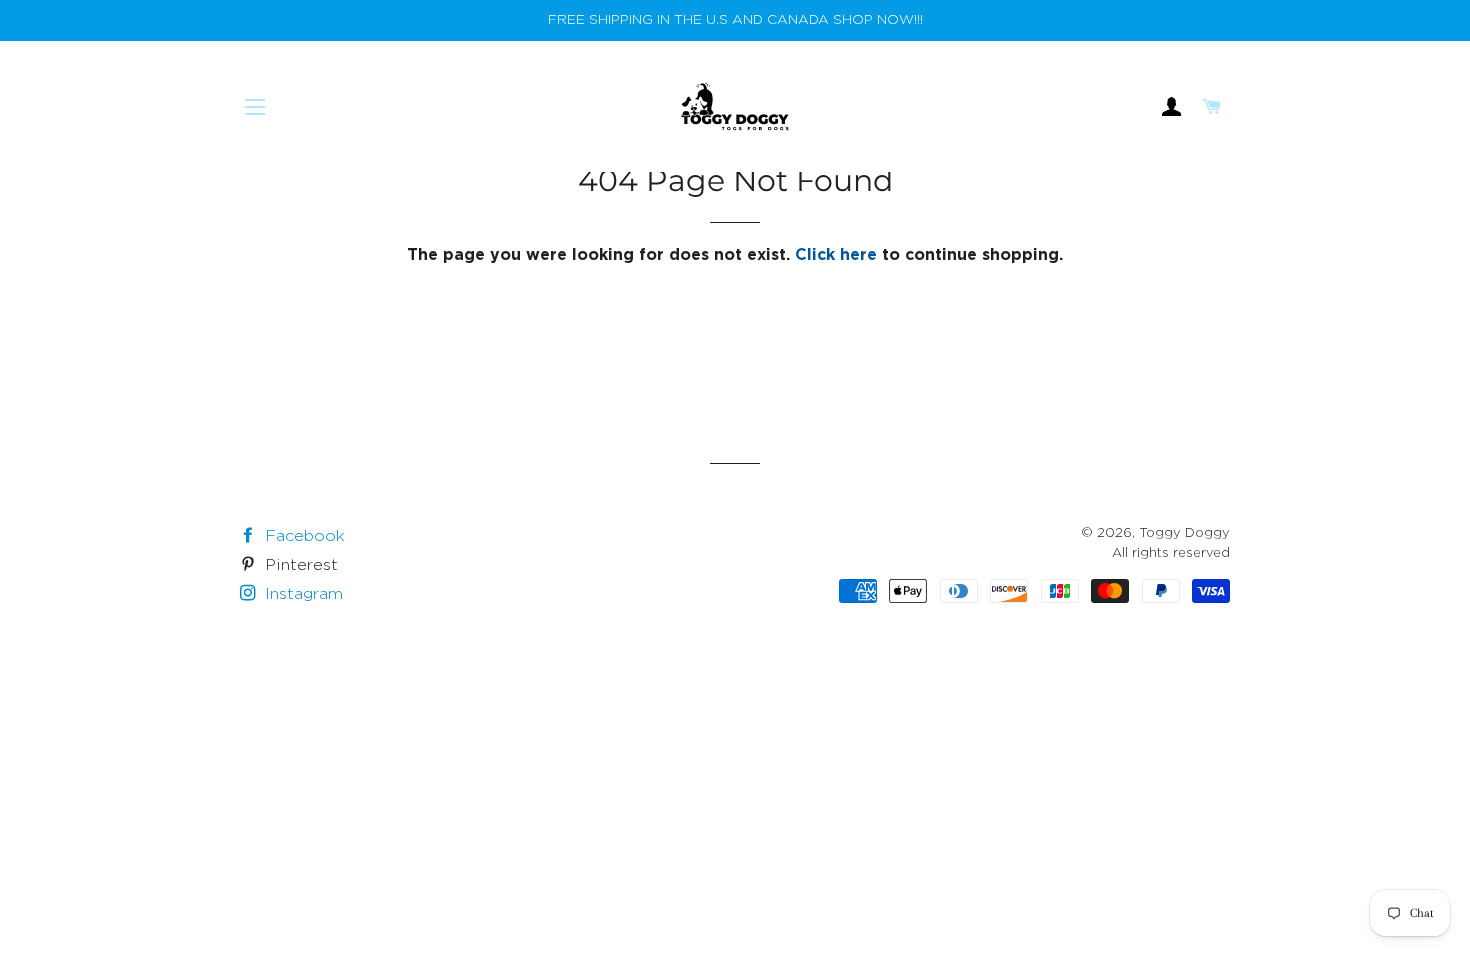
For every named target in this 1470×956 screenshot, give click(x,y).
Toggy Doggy (1184, 533)
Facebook (302, 536)
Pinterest (299, 565)
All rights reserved (1171, 553)
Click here (836, 255)
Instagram (301, 594)
